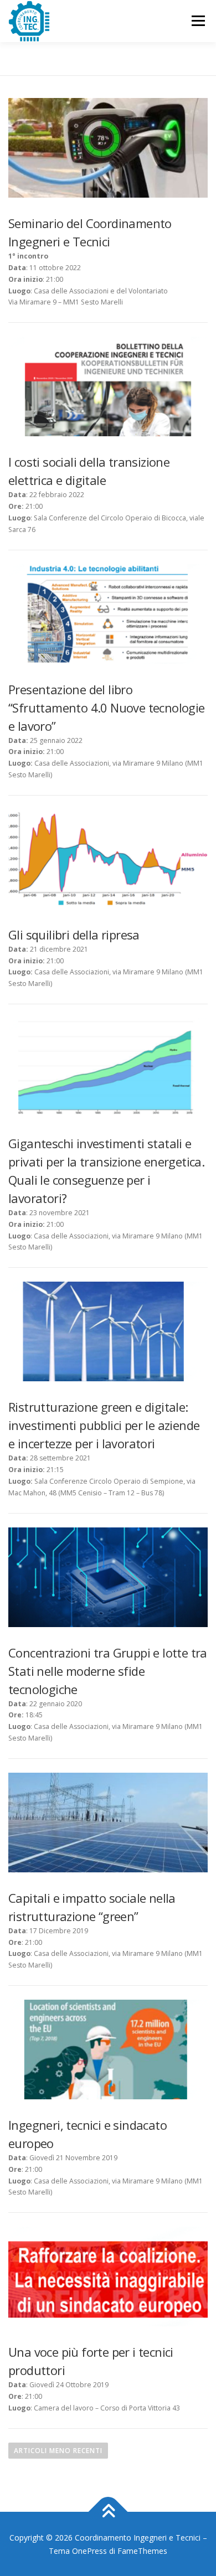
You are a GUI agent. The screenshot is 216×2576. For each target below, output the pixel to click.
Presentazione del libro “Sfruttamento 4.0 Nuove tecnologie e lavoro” (107, 708)
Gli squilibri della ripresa (74, 935)
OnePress (89, 2551)
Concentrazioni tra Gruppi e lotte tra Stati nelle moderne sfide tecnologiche (108, 1671)
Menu (197, 21)
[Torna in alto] (108, 2512)
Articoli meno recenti (58, 2451)
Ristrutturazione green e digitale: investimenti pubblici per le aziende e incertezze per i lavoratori (104, 1425)
